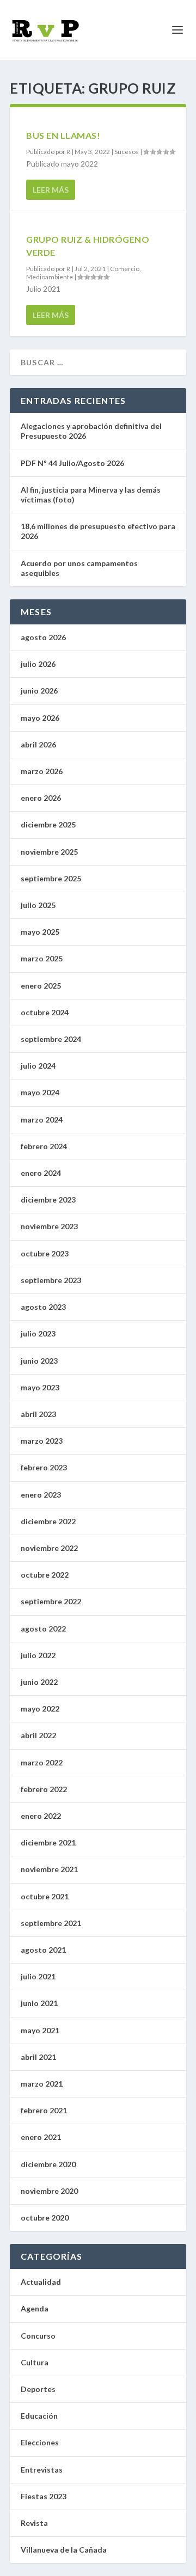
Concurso (38, 2336)
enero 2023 (41, 1495)
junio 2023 (39, 1361)
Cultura (35, 2362)
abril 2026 (38, 744)
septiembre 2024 (51, 1039)
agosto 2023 (43, 1307)
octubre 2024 (45, 1012)
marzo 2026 (42, 771)
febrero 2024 (44, 1146)
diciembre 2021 (48, 1842)
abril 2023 (38, 1414)
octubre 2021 (45, 1896)
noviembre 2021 (49, 1869)
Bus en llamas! (63, 135)
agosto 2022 (43, 1629)
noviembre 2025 (49, 852)
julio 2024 (38, 1066)
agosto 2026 (43, 637)
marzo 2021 (42, 2084)
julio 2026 (38, 664)
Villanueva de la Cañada (64, 2550)
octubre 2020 (45, 2218)
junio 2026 (39, 691)
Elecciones (40, 2442)
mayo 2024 (40, 1092)
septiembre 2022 (51, 1601)
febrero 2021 (44, 2110)
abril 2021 (38, 2057)
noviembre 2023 (49, 1226)
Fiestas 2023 (44, 2496)
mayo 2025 (40, 932)
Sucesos (127, 152)
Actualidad (41, 2282)
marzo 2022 (42, 1762)
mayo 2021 (40, 2030)
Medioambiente (50, 277)
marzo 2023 (42, 1441)
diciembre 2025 (48, 824)
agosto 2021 (43, 1950)
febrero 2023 (44, 1467)
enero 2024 (41, 1173)
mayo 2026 (40, 718)
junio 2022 (39, 1682)
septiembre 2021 (51, 1923)
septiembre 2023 (51, 1280)
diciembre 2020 (48, 2164)
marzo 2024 (42, 1120)
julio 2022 (38, 1655)
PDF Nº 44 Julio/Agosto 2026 (72, 463)
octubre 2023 (45, 1253)
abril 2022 (38, 1735)
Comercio (125, 269)
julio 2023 (38, 1333)
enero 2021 (41, 2137)
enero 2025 (41, 986)
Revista (34, 2523)
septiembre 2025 (51, 878)
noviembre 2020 (49, 2191)
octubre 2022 (45, 1575)
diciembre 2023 (48, 1200)
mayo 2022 (40, 1709)
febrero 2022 (44, 1789)
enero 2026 (41, 798)
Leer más (51, 190)
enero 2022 (41, 1816)
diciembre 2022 (48, 1521)
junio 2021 (39, 2003)
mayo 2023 (40, 1387)
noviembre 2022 (49, 1548)
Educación (39, 2416)
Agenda (35, 2308)
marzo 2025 (42, 958)
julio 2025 (38, 905)
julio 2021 (38, 1976)
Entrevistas (42, 2470)
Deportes (38, 2389)
